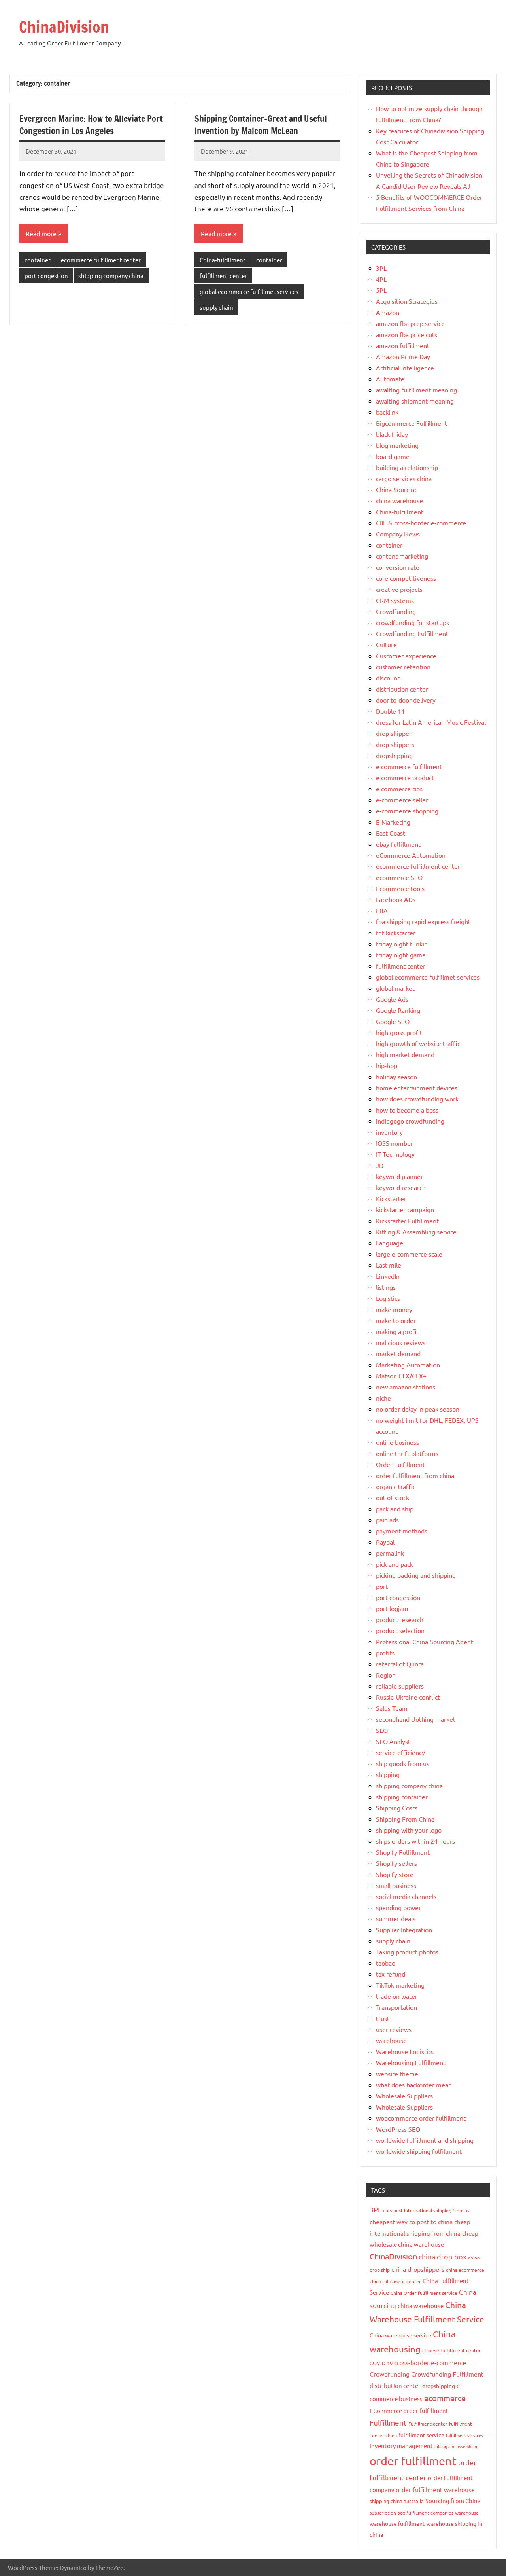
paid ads (387, 1520)
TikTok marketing (400, 1985)
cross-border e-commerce (430, 2362)
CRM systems (395, 600)
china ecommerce (465, 2270)
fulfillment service (421, 2435)
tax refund (391, 1974)
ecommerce (445, 2398)
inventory (389, 1132)
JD (380, 1165)
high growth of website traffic (418, 1043)
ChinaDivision (64, 27)
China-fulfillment (223, 260)
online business (397, 1442)
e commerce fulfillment (409, 766)
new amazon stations (406, 1387)
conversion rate (398, 567)
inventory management (401, 2446)
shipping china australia (397, 2501)
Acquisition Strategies (407, 301)
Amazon (388, 312)
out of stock (393, 1497)
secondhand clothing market (416, 1719)
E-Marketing (393, 822)
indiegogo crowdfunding (410, 1121)
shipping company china (111, 276)
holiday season (396, 1077)
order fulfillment (413, 2461)
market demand (398, 1353)
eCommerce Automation (411, 855)
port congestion (46, 276)
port (382, 1586)
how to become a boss (407, 1110)
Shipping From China (405, 1819)
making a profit (397, 1331)
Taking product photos (407, 1952)
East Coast (391, 833)
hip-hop (387, 1065)
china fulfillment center (395, 2281)
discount (388, 678)
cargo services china (404, 478)
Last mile (389, 1265)
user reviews (394, 2029)
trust (383, 2018)
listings (386, 1287)
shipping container (402, 1797)
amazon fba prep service (410, 323)
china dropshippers (418, 2269)
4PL (381, 279)
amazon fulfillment (403, 345)
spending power (398, 1907)
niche (383, 1398)
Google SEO (393, 1021)
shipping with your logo (409, 1830)
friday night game (401, 955)
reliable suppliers (400, 1686)
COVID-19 (381, 2363)
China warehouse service (400, 2335)
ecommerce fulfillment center (101, 260)
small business (396, 1885)
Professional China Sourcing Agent (425, 1642)
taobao (386, 1963)
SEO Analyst (393, 1741)
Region (386, 1675)
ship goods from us (403, 1763)
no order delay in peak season (418, 1409)
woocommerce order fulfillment (421, 2118)
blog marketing (397, 445)
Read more (41, 233)
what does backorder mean (414, 2085)
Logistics (388, 1298)
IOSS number (395, 1143)
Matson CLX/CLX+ (401, 1376)
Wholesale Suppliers (404, 2096)
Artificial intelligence (405, 368)
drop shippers (395, 744)
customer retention (403, 667)
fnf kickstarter (396, 933)
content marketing (402, 556)
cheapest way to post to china (411, 2222)
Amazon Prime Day (403, 356)
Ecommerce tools (400, 888)
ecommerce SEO (399, 877)
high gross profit (399, 1032)
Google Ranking (398, 1010)
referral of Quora (400, 1664)
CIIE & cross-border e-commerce (421, 523)
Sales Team (392, 1708)
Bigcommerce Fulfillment (412, 423)
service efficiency (400, 1752)
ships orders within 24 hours (415, 1841)
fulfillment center (223, 276)
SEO (382, 1730)
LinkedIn (388, 1276)
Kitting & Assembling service (416, 1232)
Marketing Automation (408, 1365)
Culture (386, 644)
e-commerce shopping (407, 811)
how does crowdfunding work (417, 1099)
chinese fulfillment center (451, 2350)
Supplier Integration (404, 1930)
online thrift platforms (407, 1453)
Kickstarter (391, 1198)
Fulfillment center (428, 2424)
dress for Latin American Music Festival (431, 722)
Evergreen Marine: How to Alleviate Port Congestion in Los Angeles (91, 125)
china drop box (443, 2257)
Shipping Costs (397, 1808)
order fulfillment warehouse (435, 2489)
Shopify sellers (396, 1863)
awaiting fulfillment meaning (416, 390)
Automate (390, 379)
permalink (390, 1553)
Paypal (385, 1542)
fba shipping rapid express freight (423, 921)
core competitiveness (406, 578)
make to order (396, 1320)
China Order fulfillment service (424, 2293)
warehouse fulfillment (397, 2523)
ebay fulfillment (398, 844)
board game (393, 456)
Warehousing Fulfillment (411, 2062)
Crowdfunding (396, 611)
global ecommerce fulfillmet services (249, 291)
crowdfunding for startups (413, 622)
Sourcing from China (453, 2501)
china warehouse (399, 500)
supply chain (216, 307)
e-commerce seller (402, 800)
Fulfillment (388, 2422)
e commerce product (405, 777)
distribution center (402, 689)
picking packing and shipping (416, 1575)
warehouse (391, 2040)
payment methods (402, 1531)
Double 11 (390, 711)
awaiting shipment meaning (415, 401)
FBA (382, 910)
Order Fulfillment (400, 1464)
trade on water (397, 1996)
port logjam (392, 1608)
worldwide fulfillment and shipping (425, 2140)
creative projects (399, 589)
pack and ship (395, 1509)
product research (400, 1619)
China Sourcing (397, 489)
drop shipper (394, 733)
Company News (398, 534)
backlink (387, 412)
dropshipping (394, 755)
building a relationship (407, 467)
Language (390, 1243)
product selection (400, 1630)
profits (385, 1653)
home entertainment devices (417, 1088)
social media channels (406, 1896)
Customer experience (406, 656)
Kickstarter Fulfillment (407, 1221)
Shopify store (395, 1874)
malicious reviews (401, 1342)
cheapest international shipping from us (426, 2210)
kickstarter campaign (405, 1209)
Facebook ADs (396, 899)
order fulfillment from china (415, 1475)
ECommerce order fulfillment (409, 2410)
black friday (392, 434)
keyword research (401, 1187)
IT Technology (395, 1154)
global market (395, 988)
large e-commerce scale (409, 1254)
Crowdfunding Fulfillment (412, 633)
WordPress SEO (398, 2129)
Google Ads (392, 999)
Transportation (396, 2007)
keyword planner (399, 1176)
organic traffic (396, 1486)
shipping (388, 1774)
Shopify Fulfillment (403, 1852)
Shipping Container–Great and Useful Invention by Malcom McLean (261, 125)
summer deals (396, 1918)
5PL (381, 290)
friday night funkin (402, 944)
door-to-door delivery (406, 700)
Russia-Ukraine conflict (408, 1697)
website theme (397, 2074)
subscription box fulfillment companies (412, 2513)
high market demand (405, 1054)
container (38, 260)
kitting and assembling (456, 2446)
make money (394, 1309)
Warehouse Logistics (405, 2051)
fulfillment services (464, 2435)
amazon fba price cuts (407, 334)
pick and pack (395, 1564)
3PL (381, 268)
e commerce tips (399, 789)
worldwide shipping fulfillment (419, 2151)
